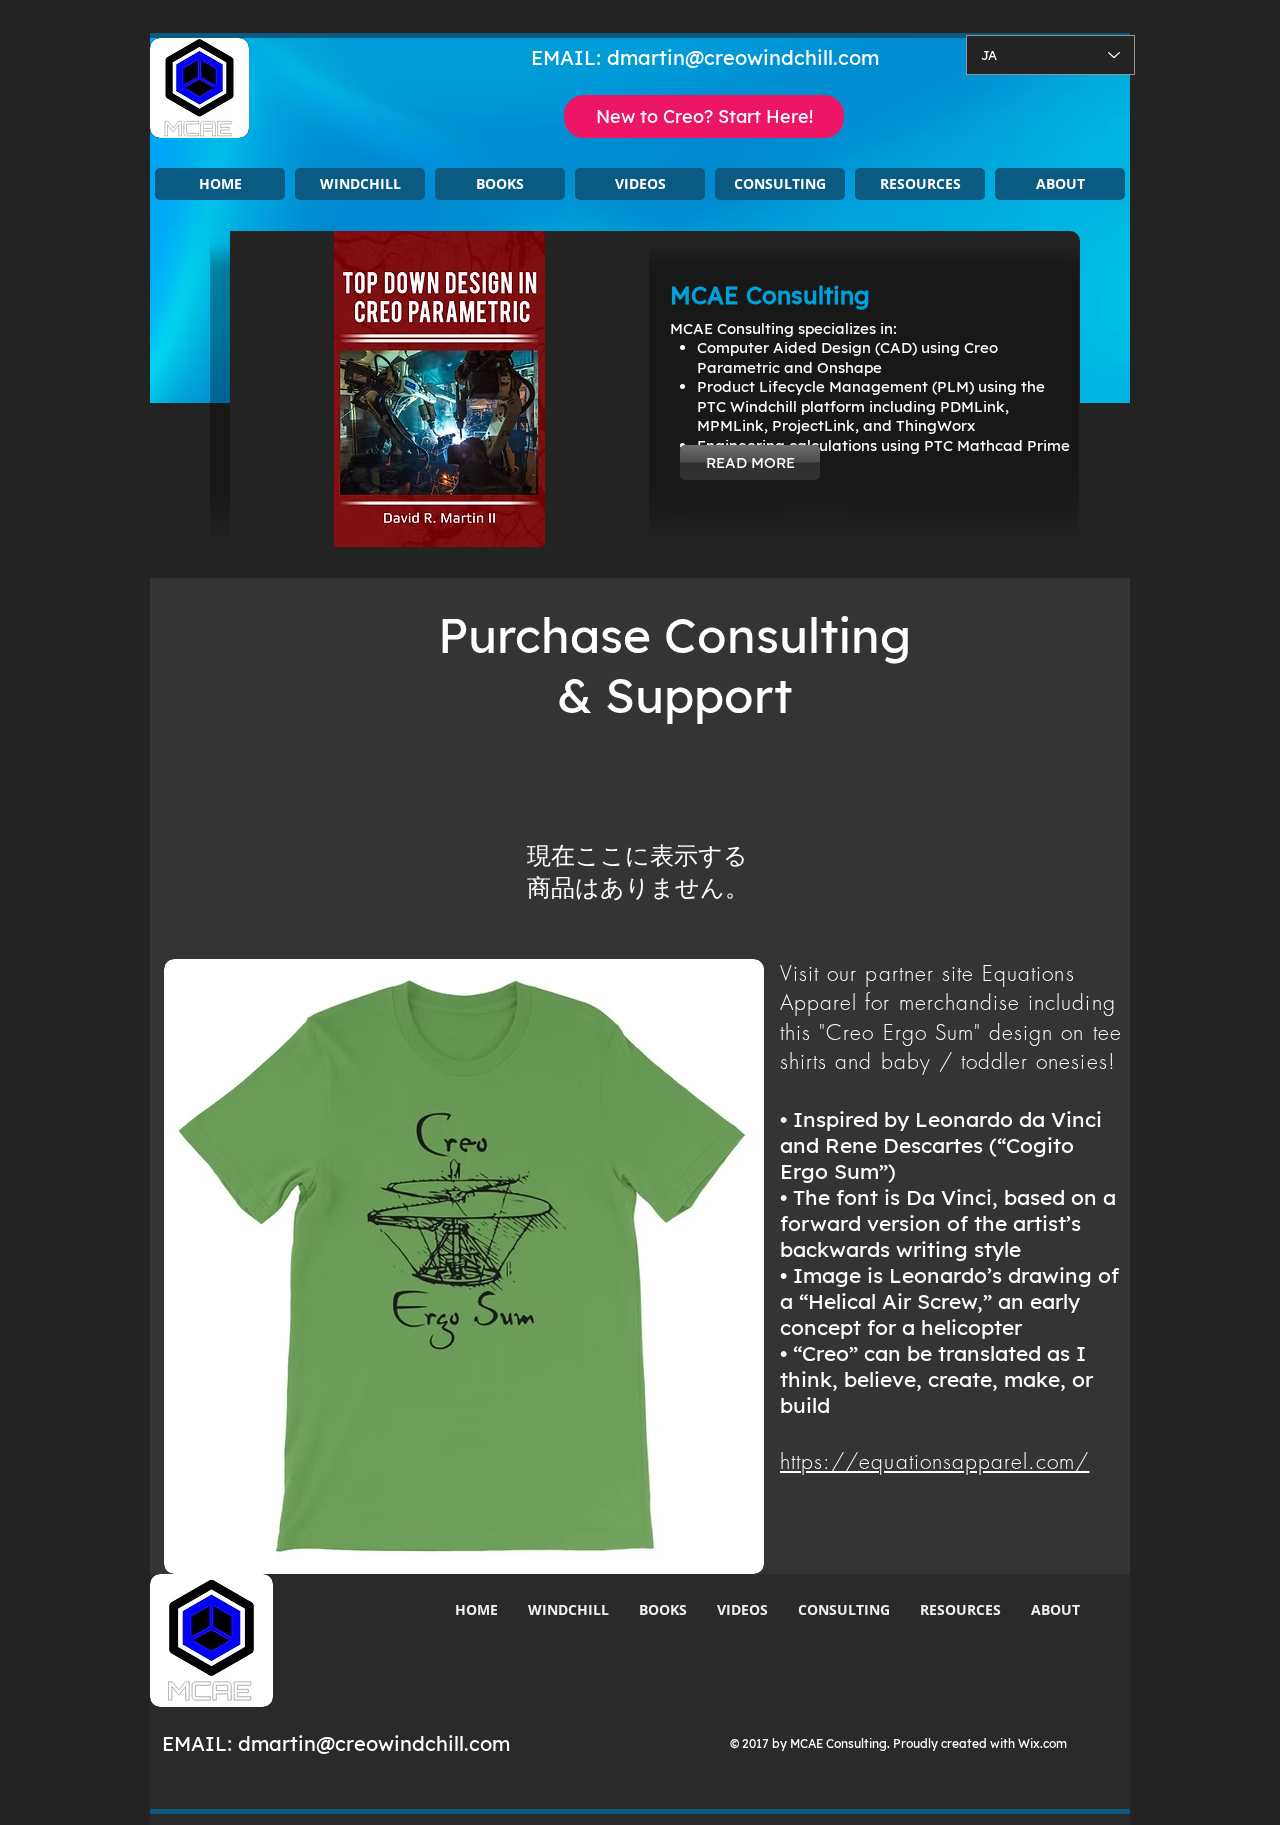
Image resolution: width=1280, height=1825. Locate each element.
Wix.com (1042, 1743)
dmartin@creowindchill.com (743, 57)
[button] (360, 184)
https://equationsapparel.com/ (934, 1461)
